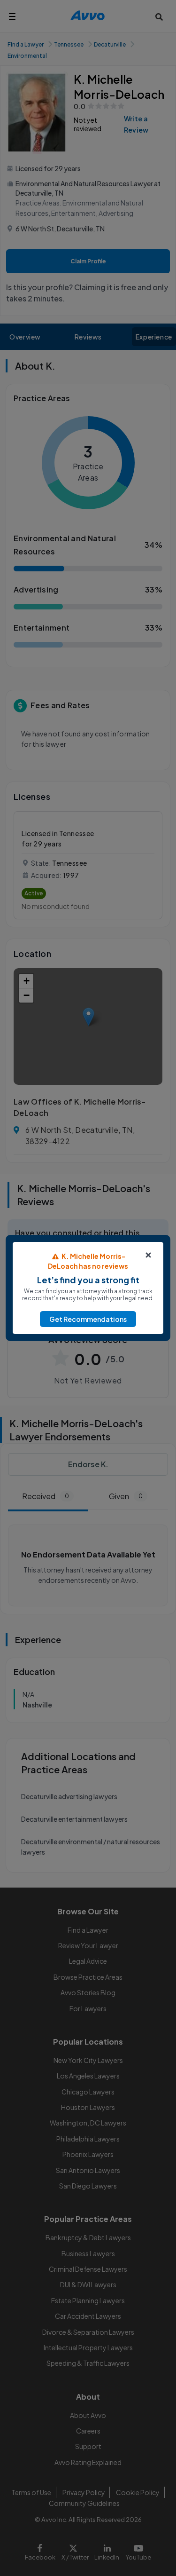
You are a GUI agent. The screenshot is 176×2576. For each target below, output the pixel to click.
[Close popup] (148, 1255)
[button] (88, 1319)
